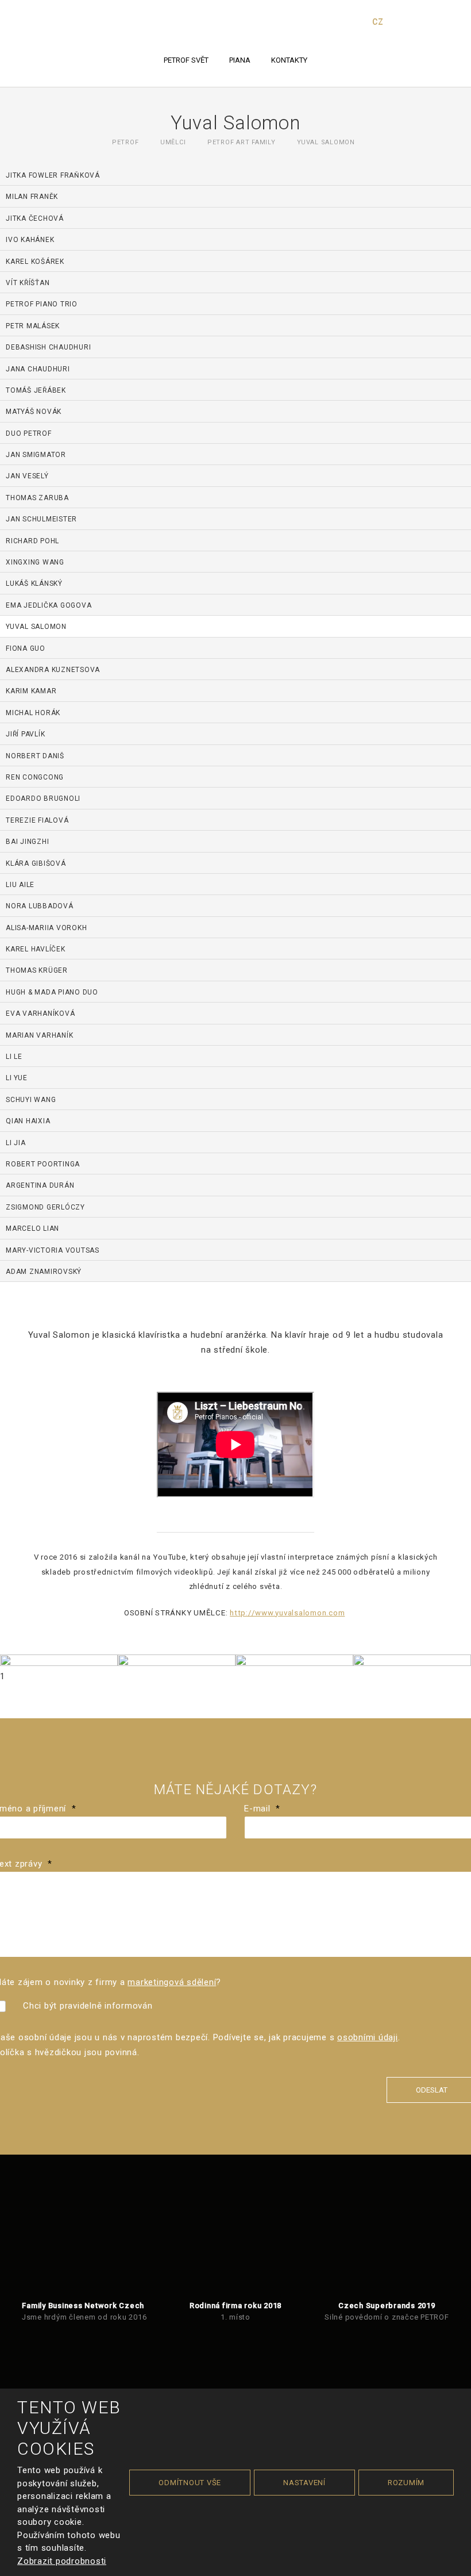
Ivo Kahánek (30, 240)
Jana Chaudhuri (38, 369)
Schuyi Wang (31, 1100)
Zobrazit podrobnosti (62, 2561)
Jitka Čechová (35, 218)
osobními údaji (368, 2037)
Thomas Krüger (37, 970)
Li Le (14, 1057)
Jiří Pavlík (25, 734)
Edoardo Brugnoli (43, 798)
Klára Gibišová (36, 863)
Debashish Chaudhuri (48, 347)
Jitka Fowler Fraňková (53, 175)
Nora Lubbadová (40, 906)
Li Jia (16, 1143)
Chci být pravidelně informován (88, 2006)
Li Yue (17, 1078)
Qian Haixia (28, 1121)
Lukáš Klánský (34, 583)
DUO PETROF (29, 433)
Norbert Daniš (35, 756)
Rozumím (406, 2483)
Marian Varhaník (39, 1035)
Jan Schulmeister (41, 519)
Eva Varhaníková (40, 1013)
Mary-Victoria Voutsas (53, 1250)
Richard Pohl (32, 541)
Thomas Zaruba (37, 498)
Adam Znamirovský (44, 1272)
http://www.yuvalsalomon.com (287, 1613)
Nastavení (304, 2483)
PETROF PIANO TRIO (42, 304)
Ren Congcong (35, 777)
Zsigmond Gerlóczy (45, 1207)
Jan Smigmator (36, 455)
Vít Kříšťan (28, 283)
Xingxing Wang (35, 562)
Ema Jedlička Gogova (49, 605)
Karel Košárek (35, 262)
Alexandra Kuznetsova (53, 670)
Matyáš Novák (34, 412)
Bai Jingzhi (27, 842)
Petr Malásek (33, 326)
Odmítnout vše (190, 2483)
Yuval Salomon (36, 627)
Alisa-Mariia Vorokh (46, 928)
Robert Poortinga (43, 1164)
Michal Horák (33, 713)
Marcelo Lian (32, 1229)
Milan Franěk (32, 197)
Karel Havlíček (36, 949)
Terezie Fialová (37, 820)
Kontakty (289, 60)
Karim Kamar (31, 691)
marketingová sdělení (172, 1982)
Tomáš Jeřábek (36, 390)
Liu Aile (20, 885)
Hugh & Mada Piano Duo (52, 992)
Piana (240, 60)
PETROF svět (186, 60)
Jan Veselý (27, 476)
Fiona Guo (26, 648)
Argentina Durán (40, 1185)
